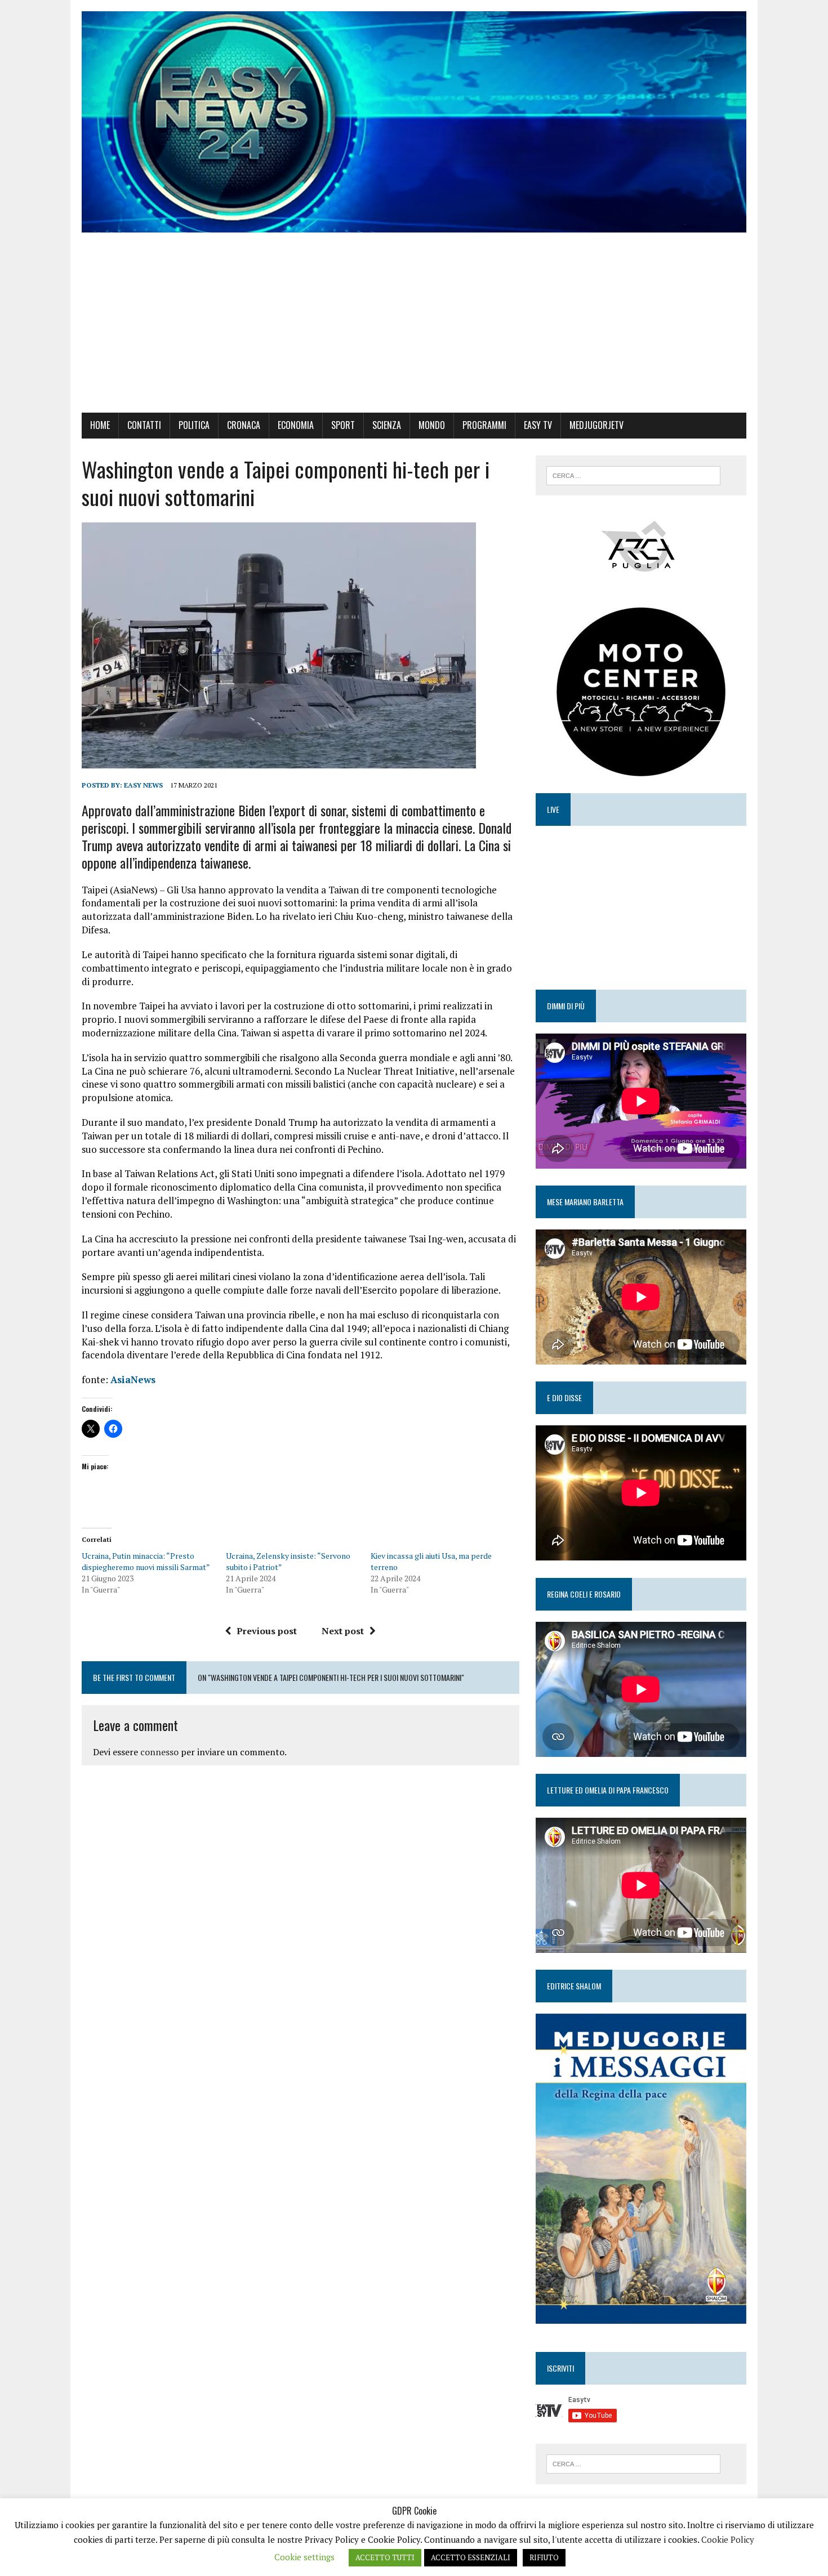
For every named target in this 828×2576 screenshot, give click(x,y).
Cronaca (244, 425)
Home (100, 425)
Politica (194, 425)
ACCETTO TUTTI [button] (385, 2557)
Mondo (432, 425)
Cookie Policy (728, 2539)
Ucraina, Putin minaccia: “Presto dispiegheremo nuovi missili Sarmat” (146, 1561)
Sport (343, 425)
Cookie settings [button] (304, 2557)
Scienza (387, 425)
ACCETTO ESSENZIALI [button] (471, 2557)
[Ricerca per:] (633, 475)
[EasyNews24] (414, 122)
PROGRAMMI (484, 425)
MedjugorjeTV (596, 425)
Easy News (143, 785)
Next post (343, 1631)
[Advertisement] (414, 328)
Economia (296, 425)
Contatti (144, 425)
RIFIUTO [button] (544, 2557)
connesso (159, 1752)
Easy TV (538, 425)
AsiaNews (133, 1379)
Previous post (267, 1631)
